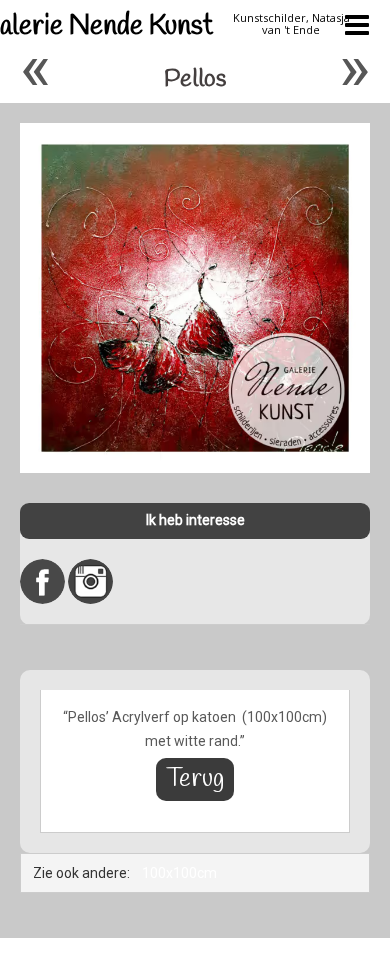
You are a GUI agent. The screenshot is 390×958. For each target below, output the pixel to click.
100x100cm (179, 873)
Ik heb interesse (195, 520)
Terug (195, 779)
